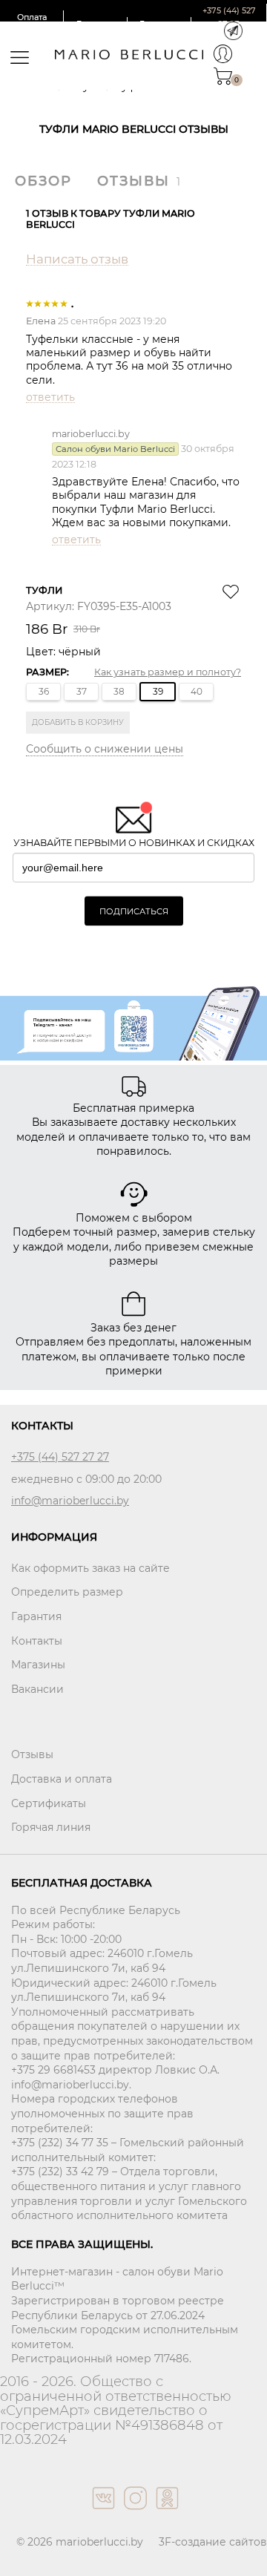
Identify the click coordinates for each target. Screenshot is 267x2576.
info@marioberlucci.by (70, 1501)
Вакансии (37, 1689)
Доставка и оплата (62, 1779)
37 (82, 691)
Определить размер (67, 1592)
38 (119, 691)
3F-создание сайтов (213, 2542)
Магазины (38, 1665)
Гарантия (36, 1616)
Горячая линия (51, 1827)
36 (44, 691)
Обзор (43, 181)
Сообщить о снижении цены (105, 749)
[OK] (166, 2513)
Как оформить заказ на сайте (90, 1568)
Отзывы (133, 181)
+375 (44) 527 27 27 (60, 1457)
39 (158, 691)
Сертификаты (49, 1803)
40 (197, 691)
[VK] (102, 2513)
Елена (41, 321)
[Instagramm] (134, 2513)
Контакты (37, 1641)
